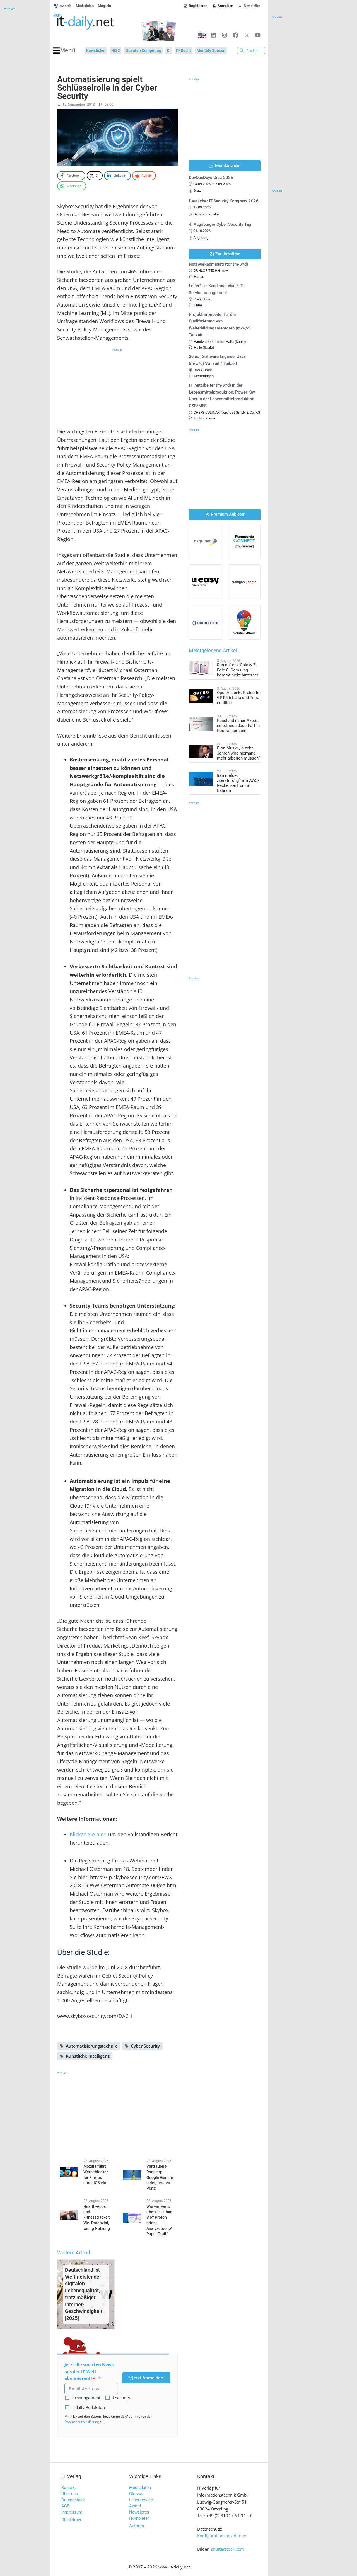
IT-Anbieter (139, 2518)
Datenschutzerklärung (82, 2422)
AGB (65, 2506)
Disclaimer (71, 2520)
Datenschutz (73, 2500)
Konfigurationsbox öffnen (222, 2536)
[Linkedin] (213, 35)
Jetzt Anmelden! (148, 2378)
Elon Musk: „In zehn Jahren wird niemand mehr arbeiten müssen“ (238, 753)
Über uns (70, 2494)
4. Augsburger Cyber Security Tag (220, 224)
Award (135, 2506)
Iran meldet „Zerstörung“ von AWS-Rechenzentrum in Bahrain (238, 783)
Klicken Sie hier (88, 1834)
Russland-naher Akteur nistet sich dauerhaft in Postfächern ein (238, 726)
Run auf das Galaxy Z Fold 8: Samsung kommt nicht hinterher (238, 670)
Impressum (72, 2512)
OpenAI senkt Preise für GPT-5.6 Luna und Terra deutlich (239, 698)
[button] (64, 51)
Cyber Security (145, 2046)
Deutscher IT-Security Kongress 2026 (224, 201)
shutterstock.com (227, 2549)
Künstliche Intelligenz (88, 2056)
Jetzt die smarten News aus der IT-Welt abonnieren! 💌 (89, 2371)
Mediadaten (140, 2488)
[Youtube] (258, 35)
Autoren (137, 2526)
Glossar (136, 2494)
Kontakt (69, 2488)
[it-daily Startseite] (94, 22)
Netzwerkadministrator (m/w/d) (218, 264)
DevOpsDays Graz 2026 (211, 178)
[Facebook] (236, 35)
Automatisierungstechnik (91, 2046)
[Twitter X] (247, 35)
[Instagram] (225, 35)
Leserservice (141, 2500)
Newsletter (139, 2512)
